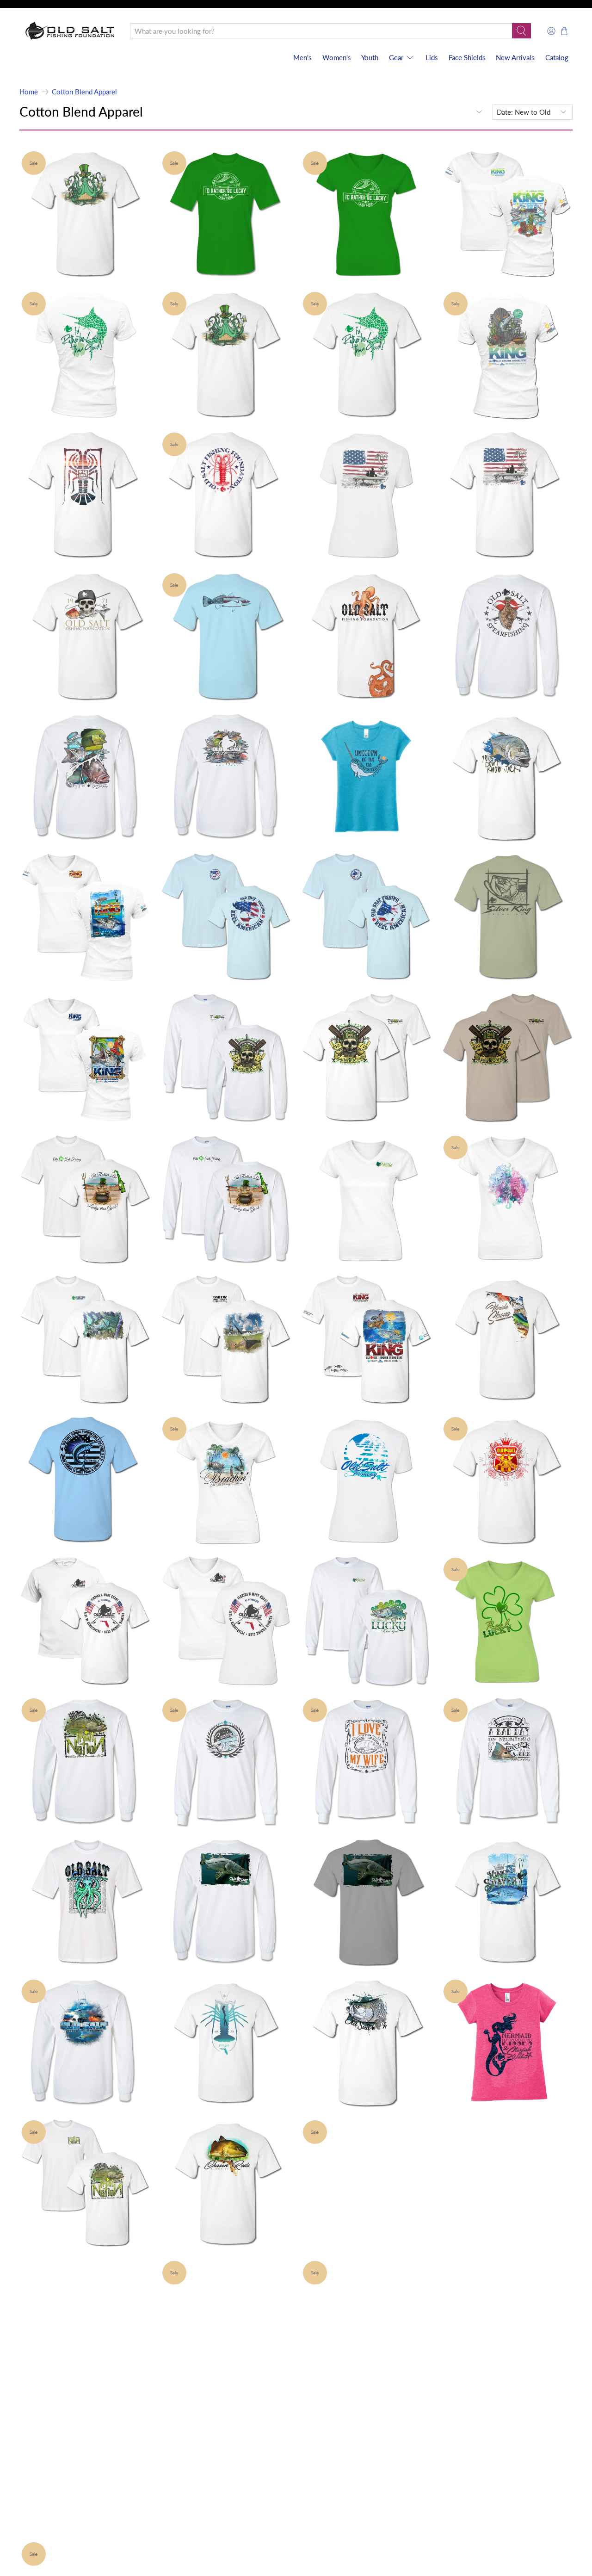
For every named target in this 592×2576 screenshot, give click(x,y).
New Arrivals (515, 57)
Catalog (557, 57)
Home (29, 92)
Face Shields (467, 57)
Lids (432, 57)
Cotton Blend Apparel (84, 92)
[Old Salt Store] (70, 31)
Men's (302, 57)
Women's (337, 57)
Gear (396, 57)
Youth (370, 57)
